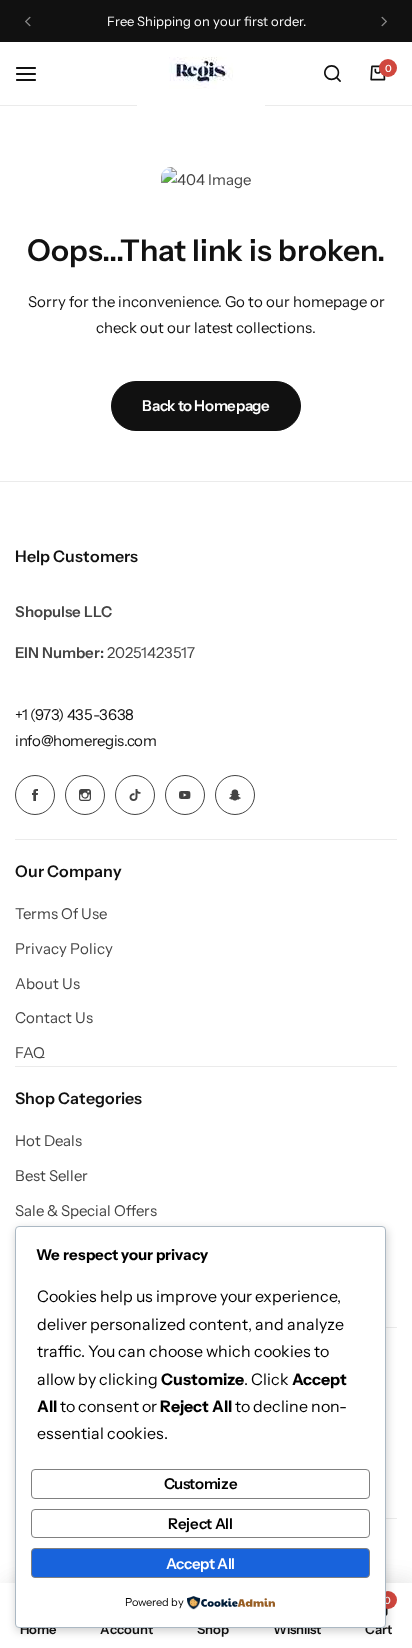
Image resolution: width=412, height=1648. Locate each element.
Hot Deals (48, 1141)
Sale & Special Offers (86, 1211)
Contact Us (54, 1018)
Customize (201, 1483)
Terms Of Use (61, 914)
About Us (47, 984)
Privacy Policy (64, 949)
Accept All (200, 1563)
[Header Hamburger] (36, 73)
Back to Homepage (205, 405)
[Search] (332, 74)
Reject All (200, 1523)
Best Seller (51, 1176)
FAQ (30, 1053)
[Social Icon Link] (35, 795)
